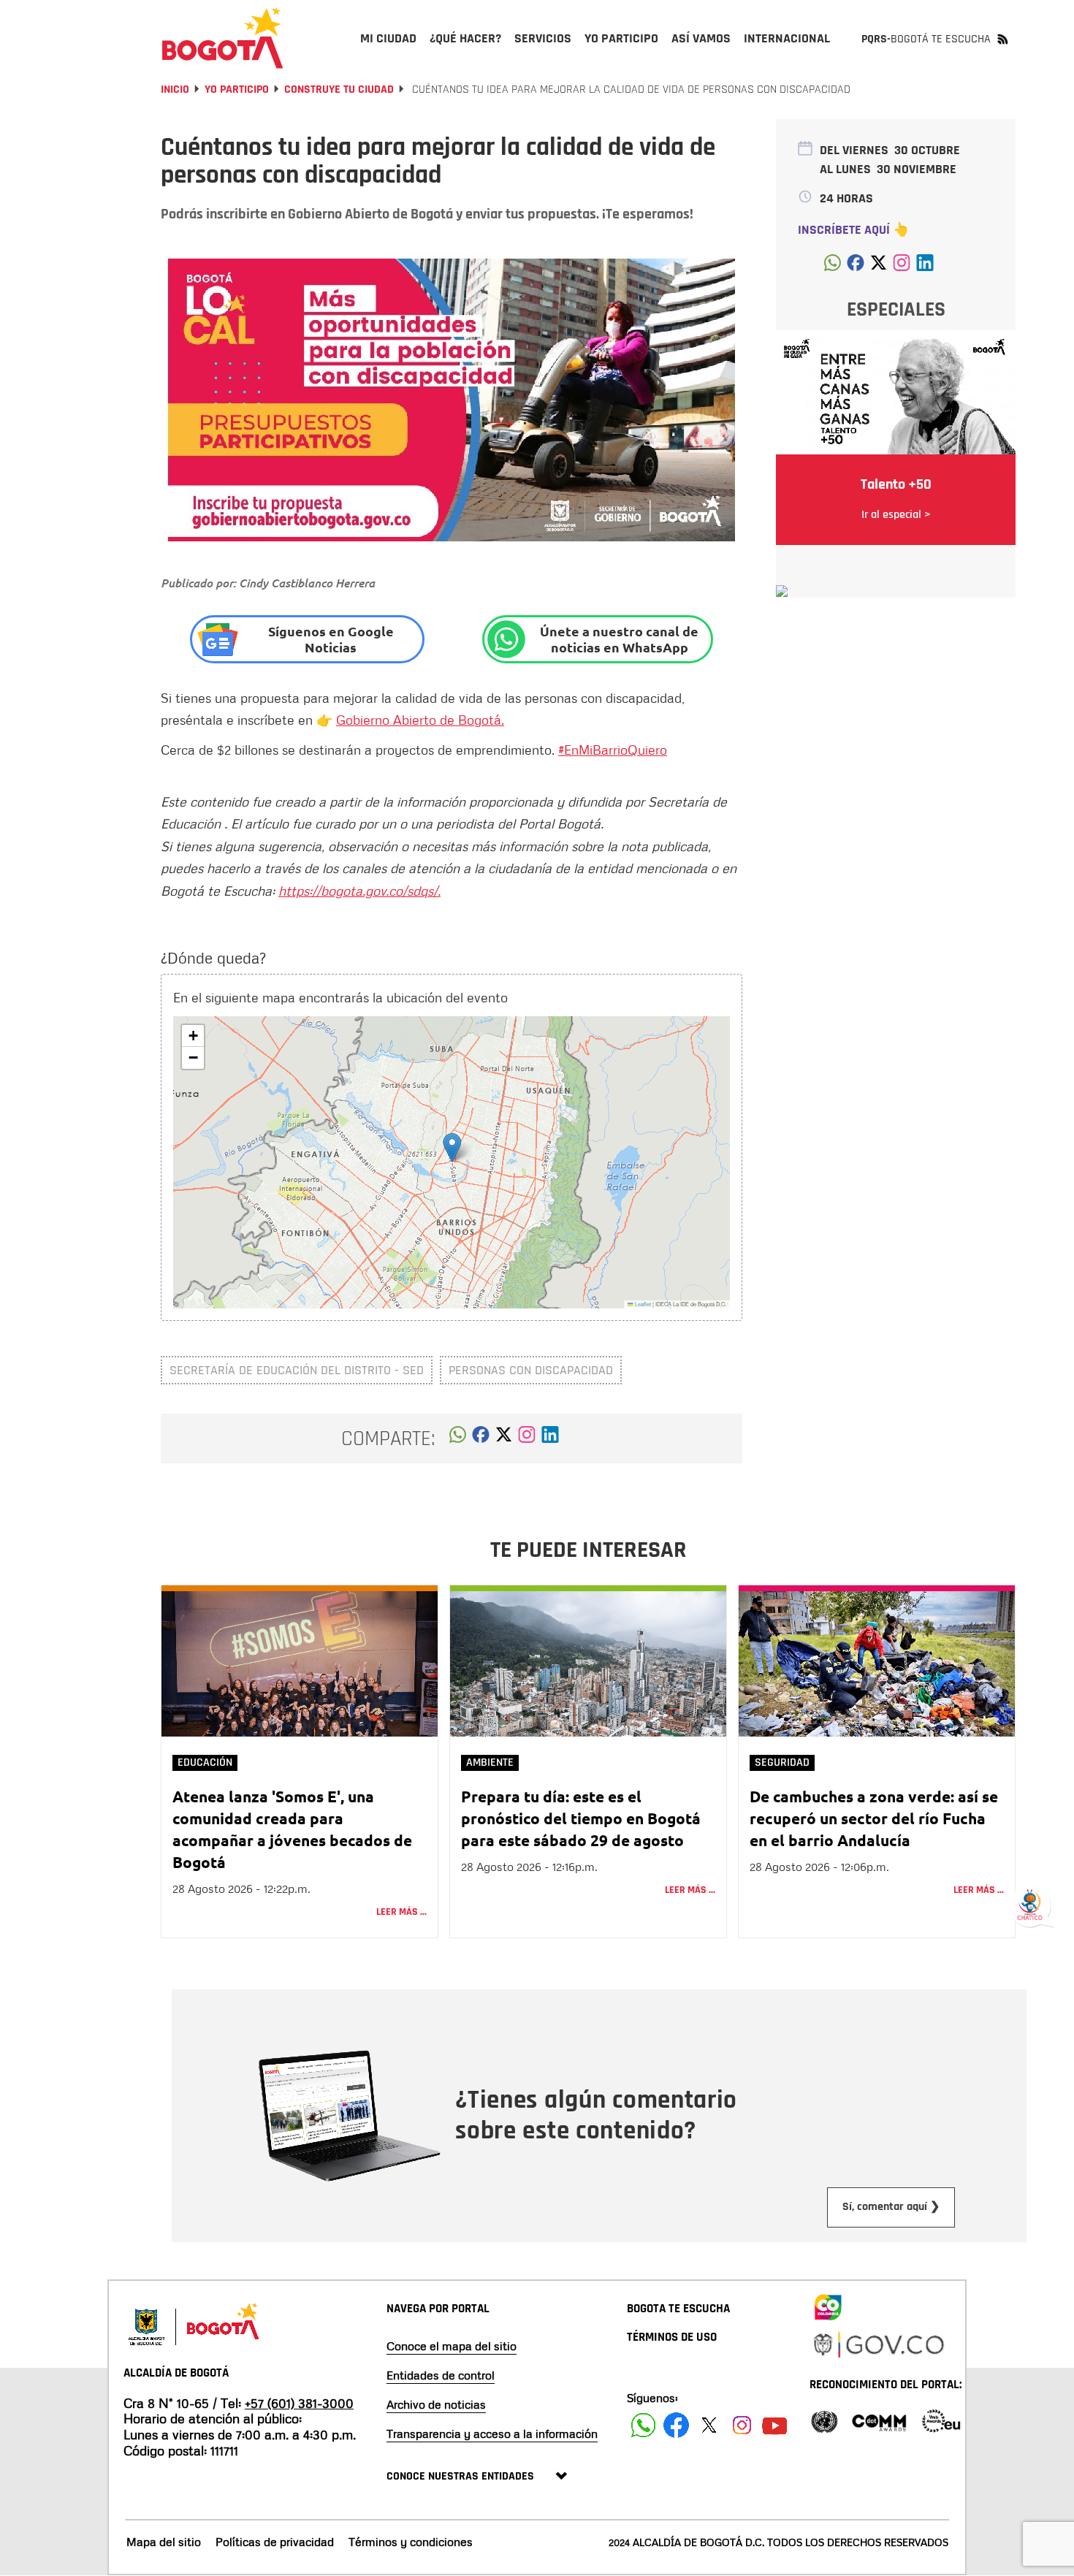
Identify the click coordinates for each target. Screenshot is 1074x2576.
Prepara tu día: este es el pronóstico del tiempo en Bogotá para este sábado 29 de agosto (581, 1818)
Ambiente (490, 1763)
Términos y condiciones (411, 2542)
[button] (452, 1147)
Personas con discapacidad (531, 1370)
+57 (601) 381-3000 (299, 2403)
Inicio (175, 89)
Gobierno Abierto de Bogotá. (420, 720)
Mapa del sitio (164, 2542)
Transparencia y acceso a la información (492, 2434)
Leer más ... (401, 1912)
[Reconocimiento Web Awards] (941, 2420)
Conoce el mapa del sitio (452, 2346)
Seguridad (782, 1763)
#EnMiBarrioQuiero (613, 750)
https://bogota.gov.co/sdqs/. (359, 891)
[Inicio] (223, 38)
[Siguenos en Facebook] (643, 2425)
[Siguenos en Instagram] (742, 2425)
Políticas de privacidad (275, 2542)
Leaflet (642, 1304)
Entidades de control (441, 2375)
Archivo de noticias (436, 2404)
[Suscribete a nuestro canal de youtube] (775, 2425)
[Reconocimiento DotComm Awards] (879, 2420)
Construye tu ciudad (339, 89)
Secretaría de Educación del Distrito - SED (297, 1370)
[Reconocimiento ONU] (824, 2420)
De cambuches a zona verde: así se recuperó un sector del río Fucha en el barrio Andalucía (874, 1818)
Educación (205, 1763)
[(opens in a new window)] (527, 1438)
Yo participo (237, 89)
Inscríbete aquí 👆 (853, 230)
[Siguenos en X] (709, 2425)
